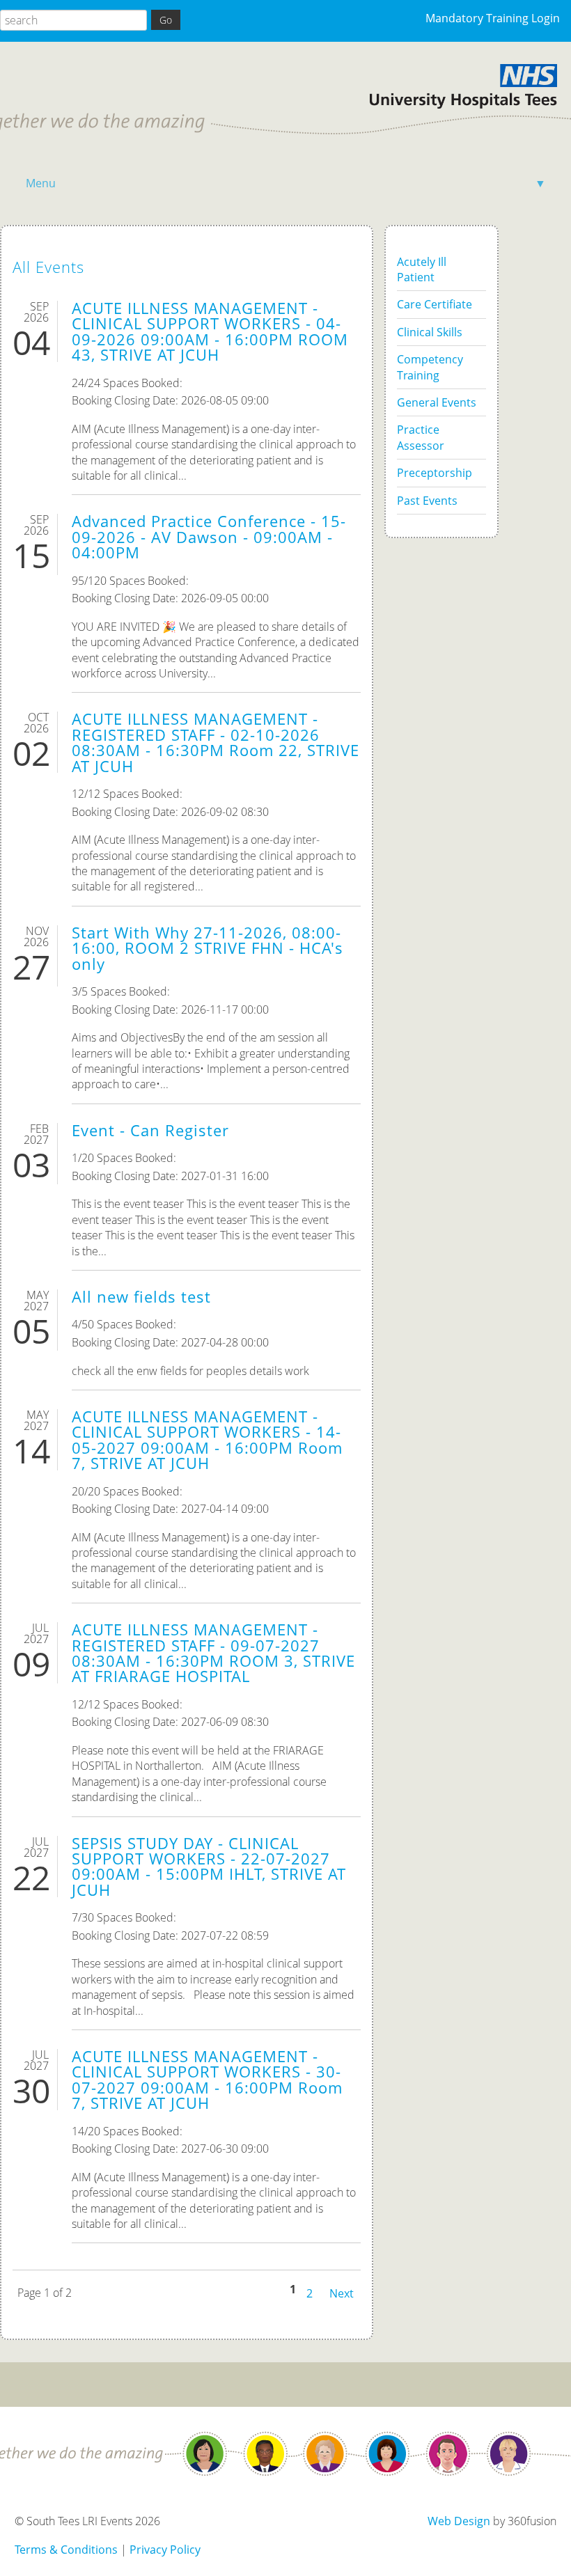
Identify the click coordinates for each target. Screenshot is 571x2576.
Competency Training (430, 367)
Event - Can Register (150, 1130)
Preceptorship (435, 473)
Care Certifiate (435, 304)
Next (342, 2292)
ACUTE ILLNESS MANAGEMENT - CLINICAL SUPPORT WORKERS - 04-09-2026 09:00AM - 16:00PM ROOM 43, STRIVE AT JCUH (210, 331)
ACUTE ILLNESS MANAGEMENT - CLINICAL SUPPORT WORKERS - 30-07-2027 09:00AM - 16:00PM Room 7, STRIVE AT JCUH (207, 2080)
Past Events (427, 501)
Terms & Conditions (66, 2550)
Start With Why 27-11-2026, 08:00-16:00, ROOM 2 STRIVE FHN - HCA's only (208, 948)
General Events (437, 402)
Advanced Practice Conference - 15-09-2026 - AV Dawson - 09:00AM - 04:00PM (209, 537)
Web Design (459, 2521)
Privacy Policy (165, 2550)
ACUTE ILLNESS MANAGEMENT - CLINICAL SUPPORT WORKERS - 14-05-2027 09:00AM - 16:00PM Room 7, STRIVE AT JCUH (207, 1440)
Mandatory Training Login (493, 18)
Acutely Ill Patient (422, 269)
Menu (286, 183)
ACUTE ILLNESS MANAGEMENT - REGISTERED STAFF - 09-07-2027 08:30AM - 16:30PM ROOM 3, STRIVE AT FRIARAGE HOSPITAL (213, 1653)
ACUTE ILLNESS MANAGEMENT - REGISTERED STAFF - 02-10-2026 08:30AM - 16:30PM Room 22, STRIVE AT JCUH (216, 742)
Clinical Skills (430, 332)
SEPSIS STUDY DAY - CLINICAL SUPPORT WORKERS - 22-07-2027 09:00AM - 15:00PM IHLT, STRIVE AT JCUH (209, 1867)
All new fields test (141, 1297)
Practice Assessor (421, 437)
